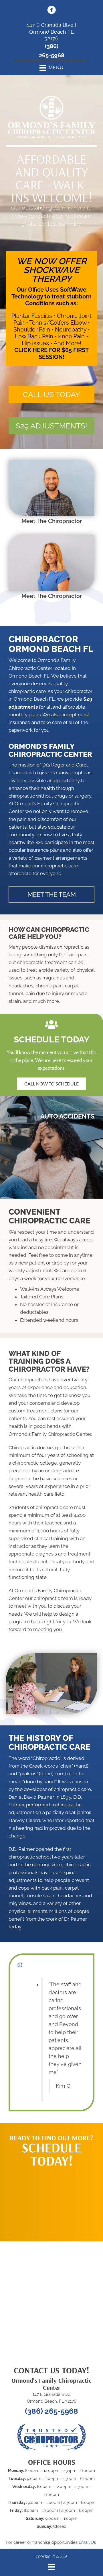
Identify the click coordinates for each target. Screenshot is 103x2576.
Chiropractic (46, 1758)
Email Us (87, 2542)
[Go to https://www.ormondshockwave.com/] (51, 309)
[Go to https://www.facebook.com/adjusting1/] (51, 11)
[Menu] (51, 2567)
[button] (51, 395)
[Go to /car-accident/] (51, 1147)
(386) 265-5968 (51, 2411)
